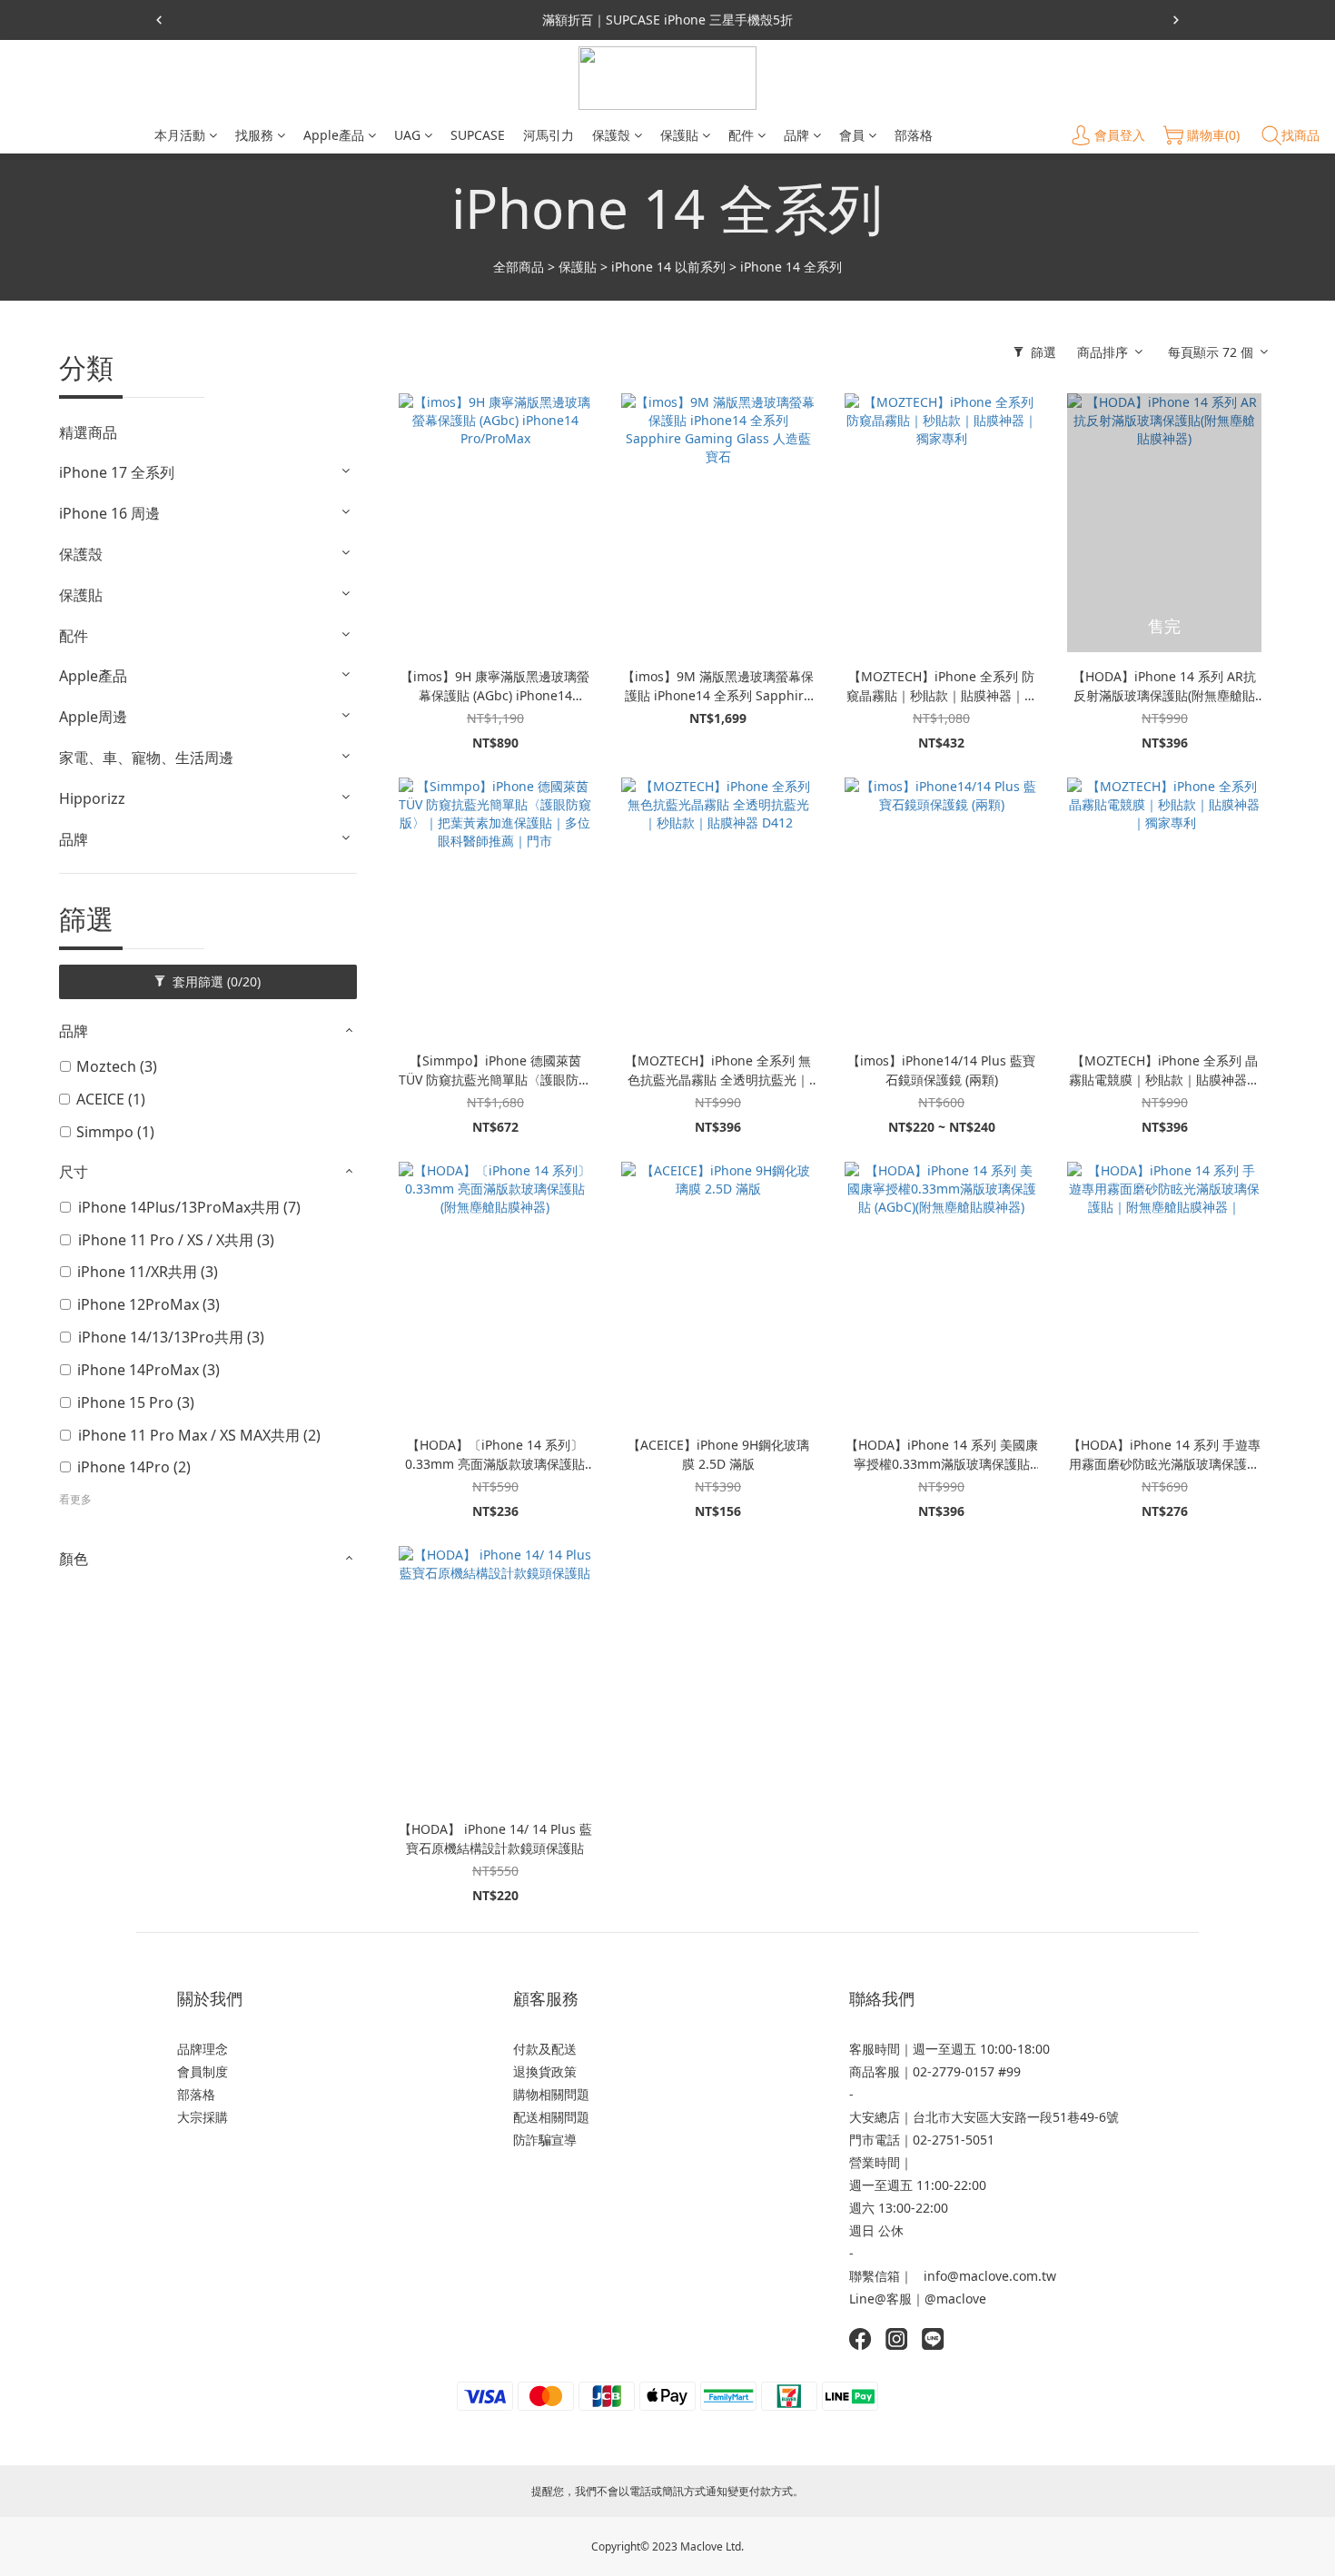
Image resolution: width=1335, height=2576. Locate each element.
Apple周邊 (93, 717)
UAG (407, 135)
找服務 (254, 135)
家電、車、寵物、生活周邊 (146, 758)
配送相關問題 (551, 2117)
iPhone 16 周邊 (109, 513)
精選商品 (88, 432)
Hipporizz (92, 798)
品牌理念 (203, 2049)
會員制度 (203, 2071)
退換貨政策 (545, 2071)
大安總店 (875, 2117)
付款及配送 (545, 2049)
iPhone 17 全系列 (117, 472)
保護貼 (679, 135)
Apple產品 (334, 135)
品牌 (796, 135)
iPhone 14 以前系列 (668, 267)
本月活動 (180, 135)
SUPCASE (478, 135)
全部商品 (519, 267)
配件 (741, 135)
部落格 (914, 135)
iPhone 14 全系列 (791, 267)
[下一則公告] (1176, 20)
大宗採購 (203, 2117)
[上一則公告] (159, 20)
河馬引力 (549, 135)
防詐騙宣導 (545, 2140)
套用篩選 (215, 981)
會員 (852, 135)
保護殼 (611, 135)
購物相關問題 (551, 2094)
